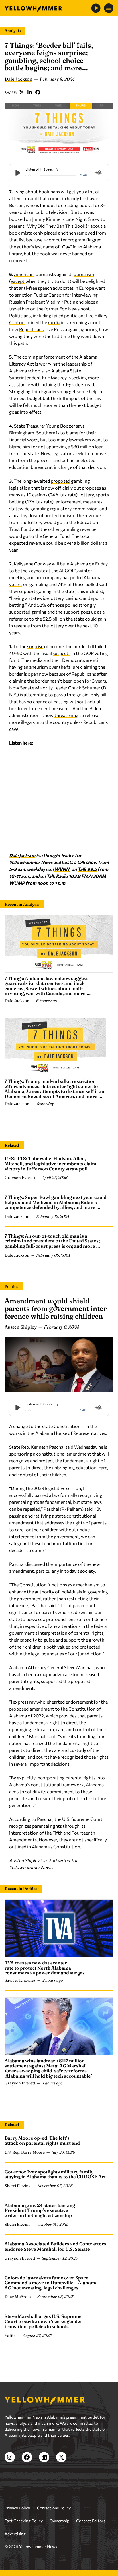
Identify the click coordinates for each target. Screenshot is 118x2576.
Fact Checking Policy (24, 2521)
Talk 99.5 (87, 869)
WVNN (62, 869)
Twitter (22, 92)
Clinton (17, 322)
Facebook (38, 92)
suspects (62, 653)
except (18, 281)
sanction (24, 295)
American (24, 274)
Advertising (15, 2534)
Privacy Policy (17, 2508)
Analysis (13, 31)
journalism (83, 274)
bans (55, 191)
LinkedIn (30, 92)
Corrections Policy (54, 2508)
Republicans (31, 329)
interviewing (85, 295)
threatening (66, 715)
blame (72, 433)
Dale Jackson (18, 79)
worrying (48, 364)
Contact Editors (91, 2521)
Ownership (59, 2521)
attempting (36, 694)
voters (16, 584)
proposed (60, 481)
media (54, 322)
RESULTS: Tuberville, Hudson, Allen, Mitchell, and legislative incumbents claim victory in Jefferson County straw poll (50, 1163)
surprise (35, 646)
